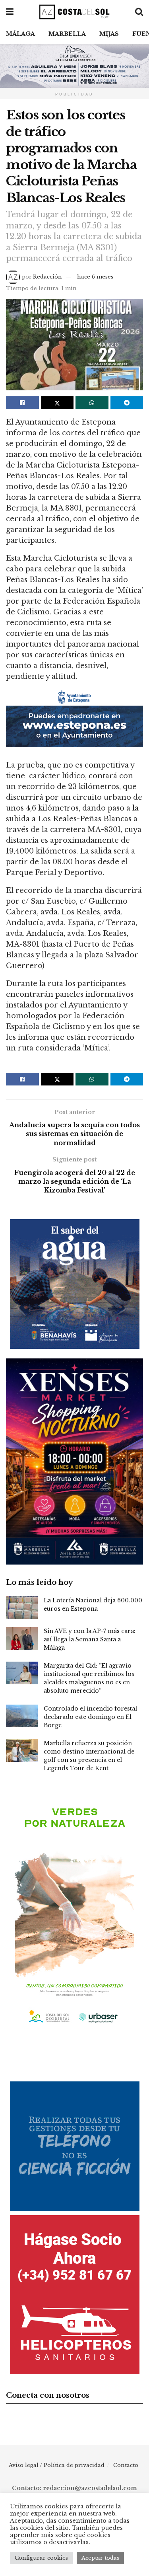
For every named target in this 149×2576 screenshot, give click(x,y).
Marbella (67, 34)
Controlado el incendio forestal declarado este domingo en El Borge (90, 1717)
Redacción (47, 277)
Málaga (20, 34)
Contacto (126, 2465)
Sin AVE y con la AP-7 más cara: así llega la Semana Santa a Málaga (90, 1639)
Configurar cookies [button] (41, 2558)
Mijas (109, 34)
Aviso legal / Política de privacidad (57, 2465)
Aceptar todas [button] (100, 2558)
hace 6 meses (95, 277)
